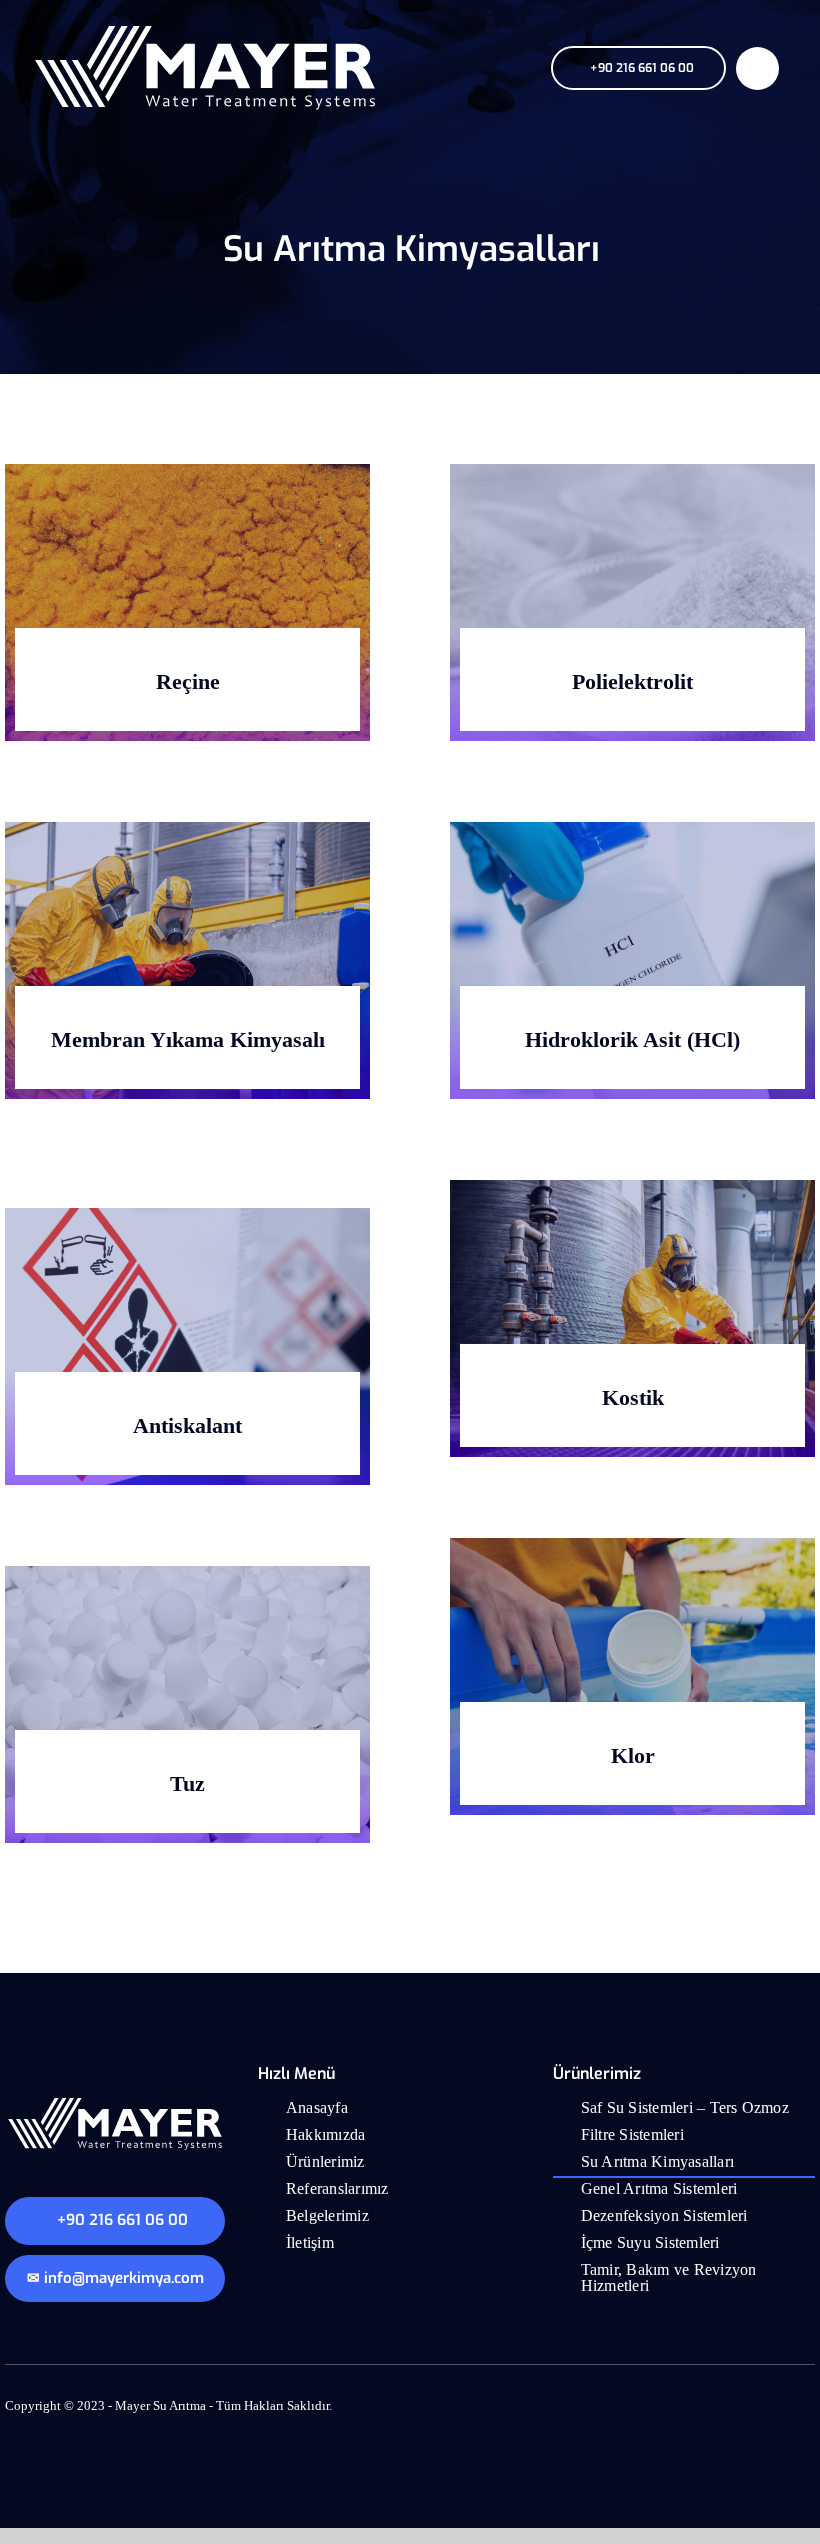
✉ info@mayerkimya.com (115, 2294)
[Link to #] (757, 68)
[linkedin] (807, 2418)
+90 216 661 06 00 (123, 2236)
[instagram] (772, 2418)
